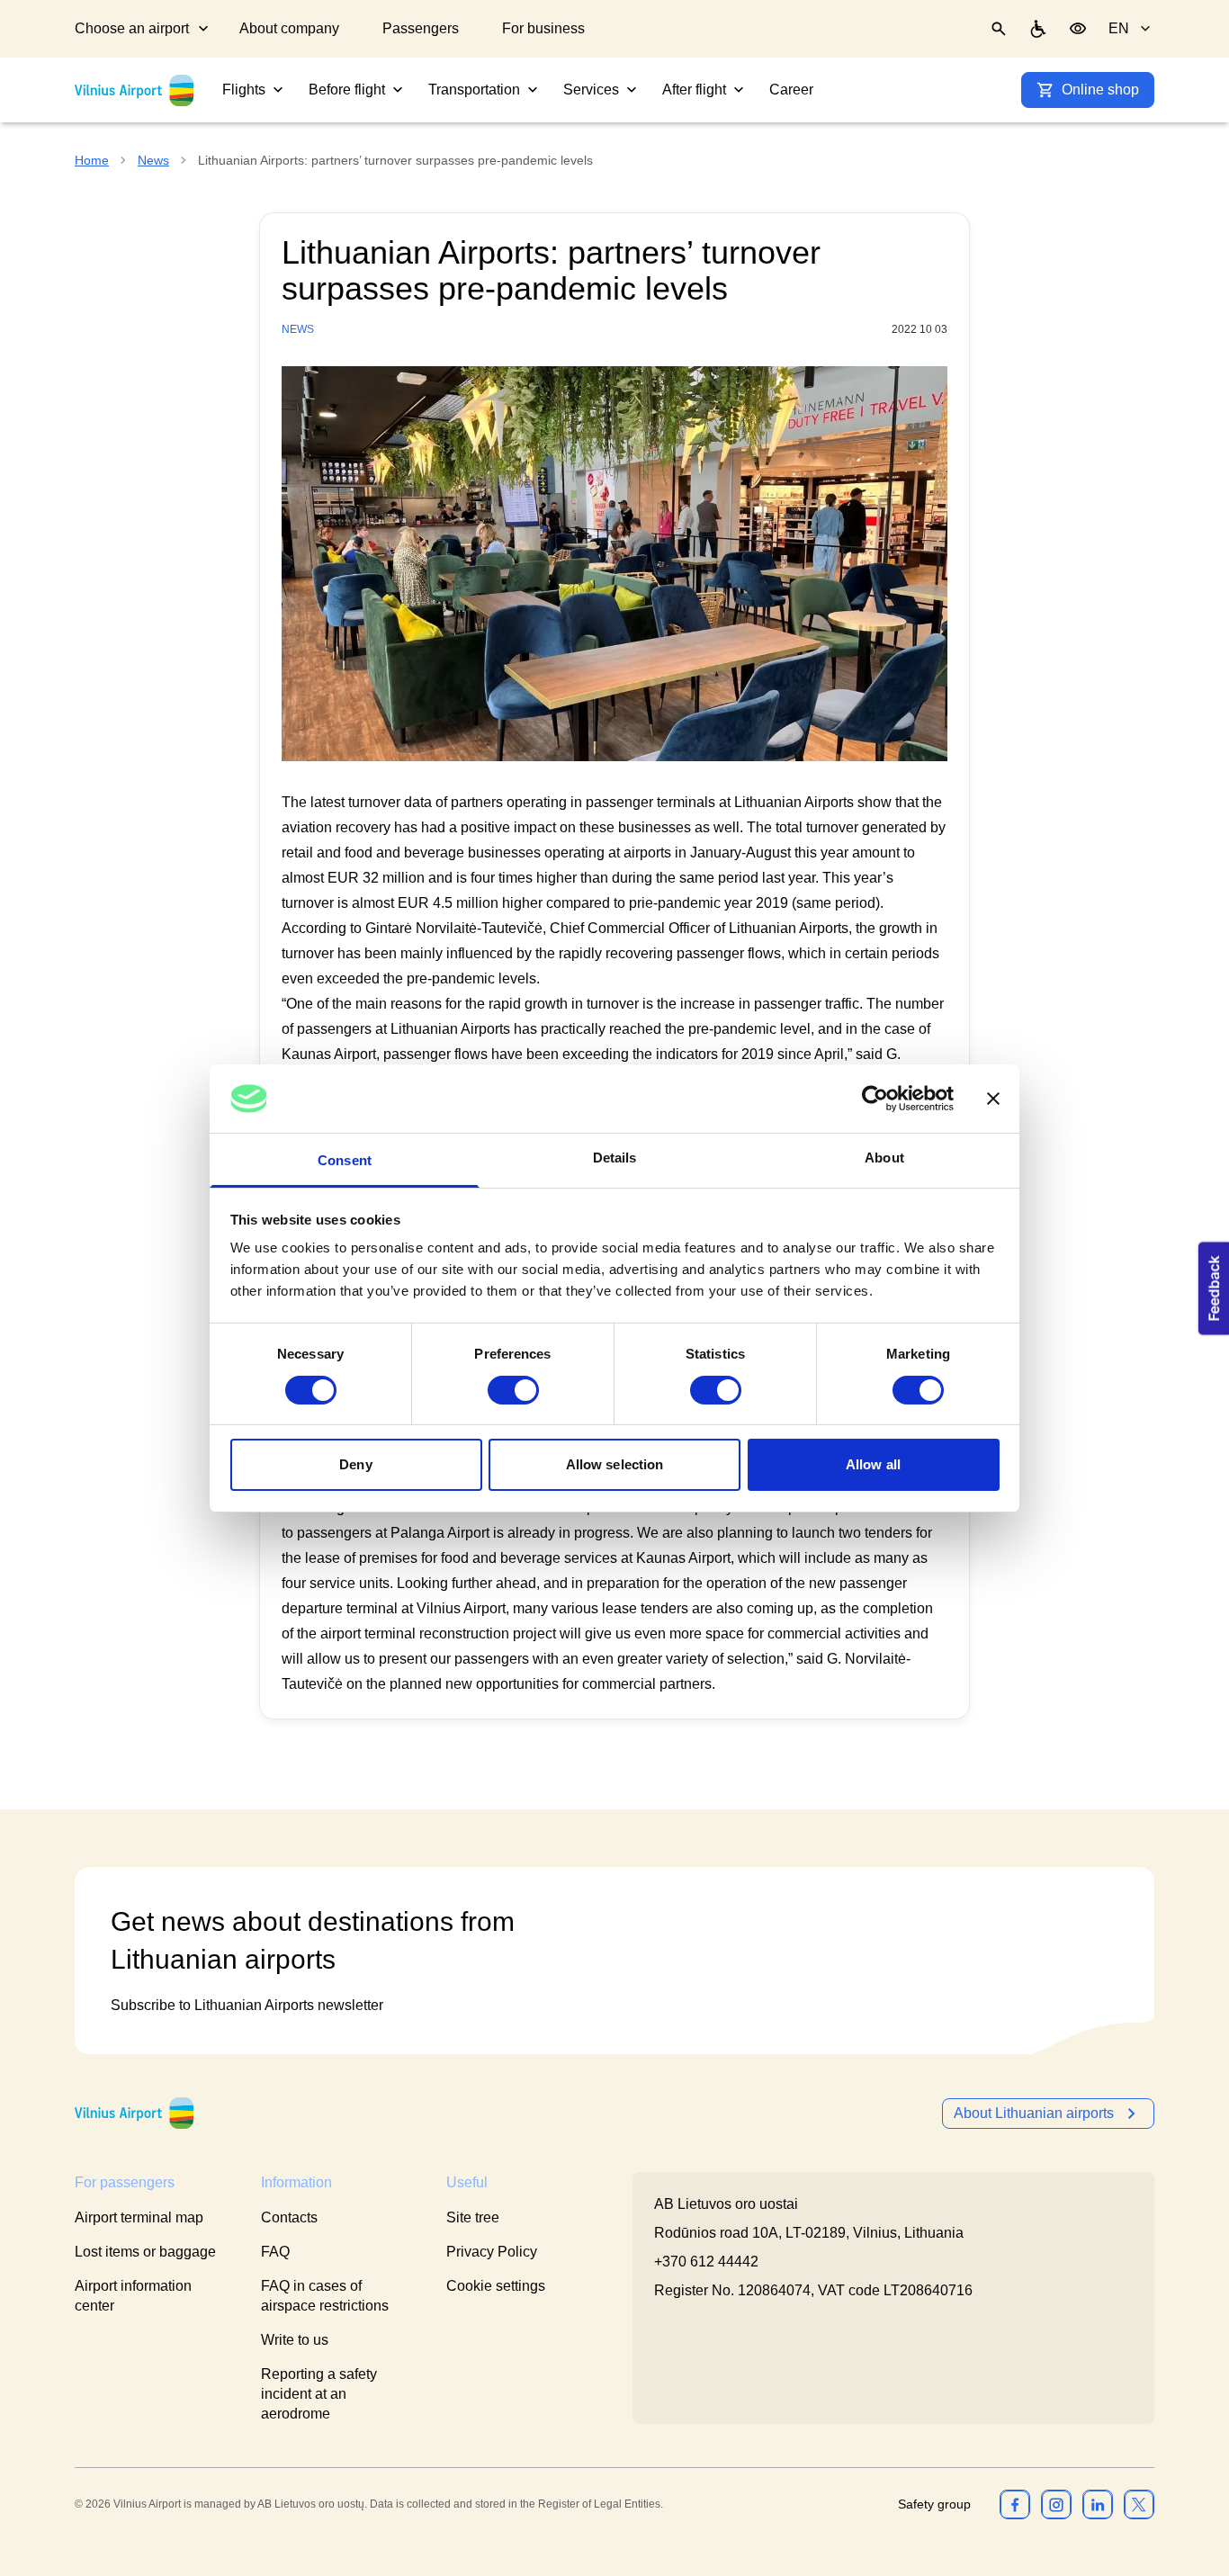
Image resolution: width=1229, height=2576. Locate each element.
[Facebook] (1015, 2504)
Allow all (873, 1464)
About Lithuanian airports (1034, 2113)
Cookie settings (496, 2286)
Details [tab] (615, 1158)
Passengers (421, 28)
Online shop (1100, 90)
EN (1119, 28)
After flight (694, 90)
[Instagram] (1056, 2504)
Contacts (289, 2217)
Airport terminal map (139, 2217)
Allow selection (615, 1464)
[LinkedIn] (1098, 2504)
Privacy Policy (492, 2252)
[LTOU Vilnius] (134, 2113)
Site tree (473, 2217)
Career (791, 90)
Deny (355, 1464)
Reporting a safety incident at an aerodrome (319, 2394)
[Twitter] (1139, 2504)
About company (289, 28)
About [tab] (884, 1158)
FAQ (275, 2252)
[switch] (513, 1390)
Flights (244, 90)
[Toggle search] (999, 29)
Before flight (347, 90)
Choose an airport (132, 28)
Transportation (474, 90)
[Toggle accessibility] (1078, 29)
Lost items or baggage (145, 2252)
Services (591, 90)
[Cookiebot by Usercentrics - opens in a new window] (875, 1099)
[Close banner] (993, 1099)
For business (543, 28)
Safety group (934, 2504)
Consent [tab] (345, 1160)
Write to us (295, 2340)
